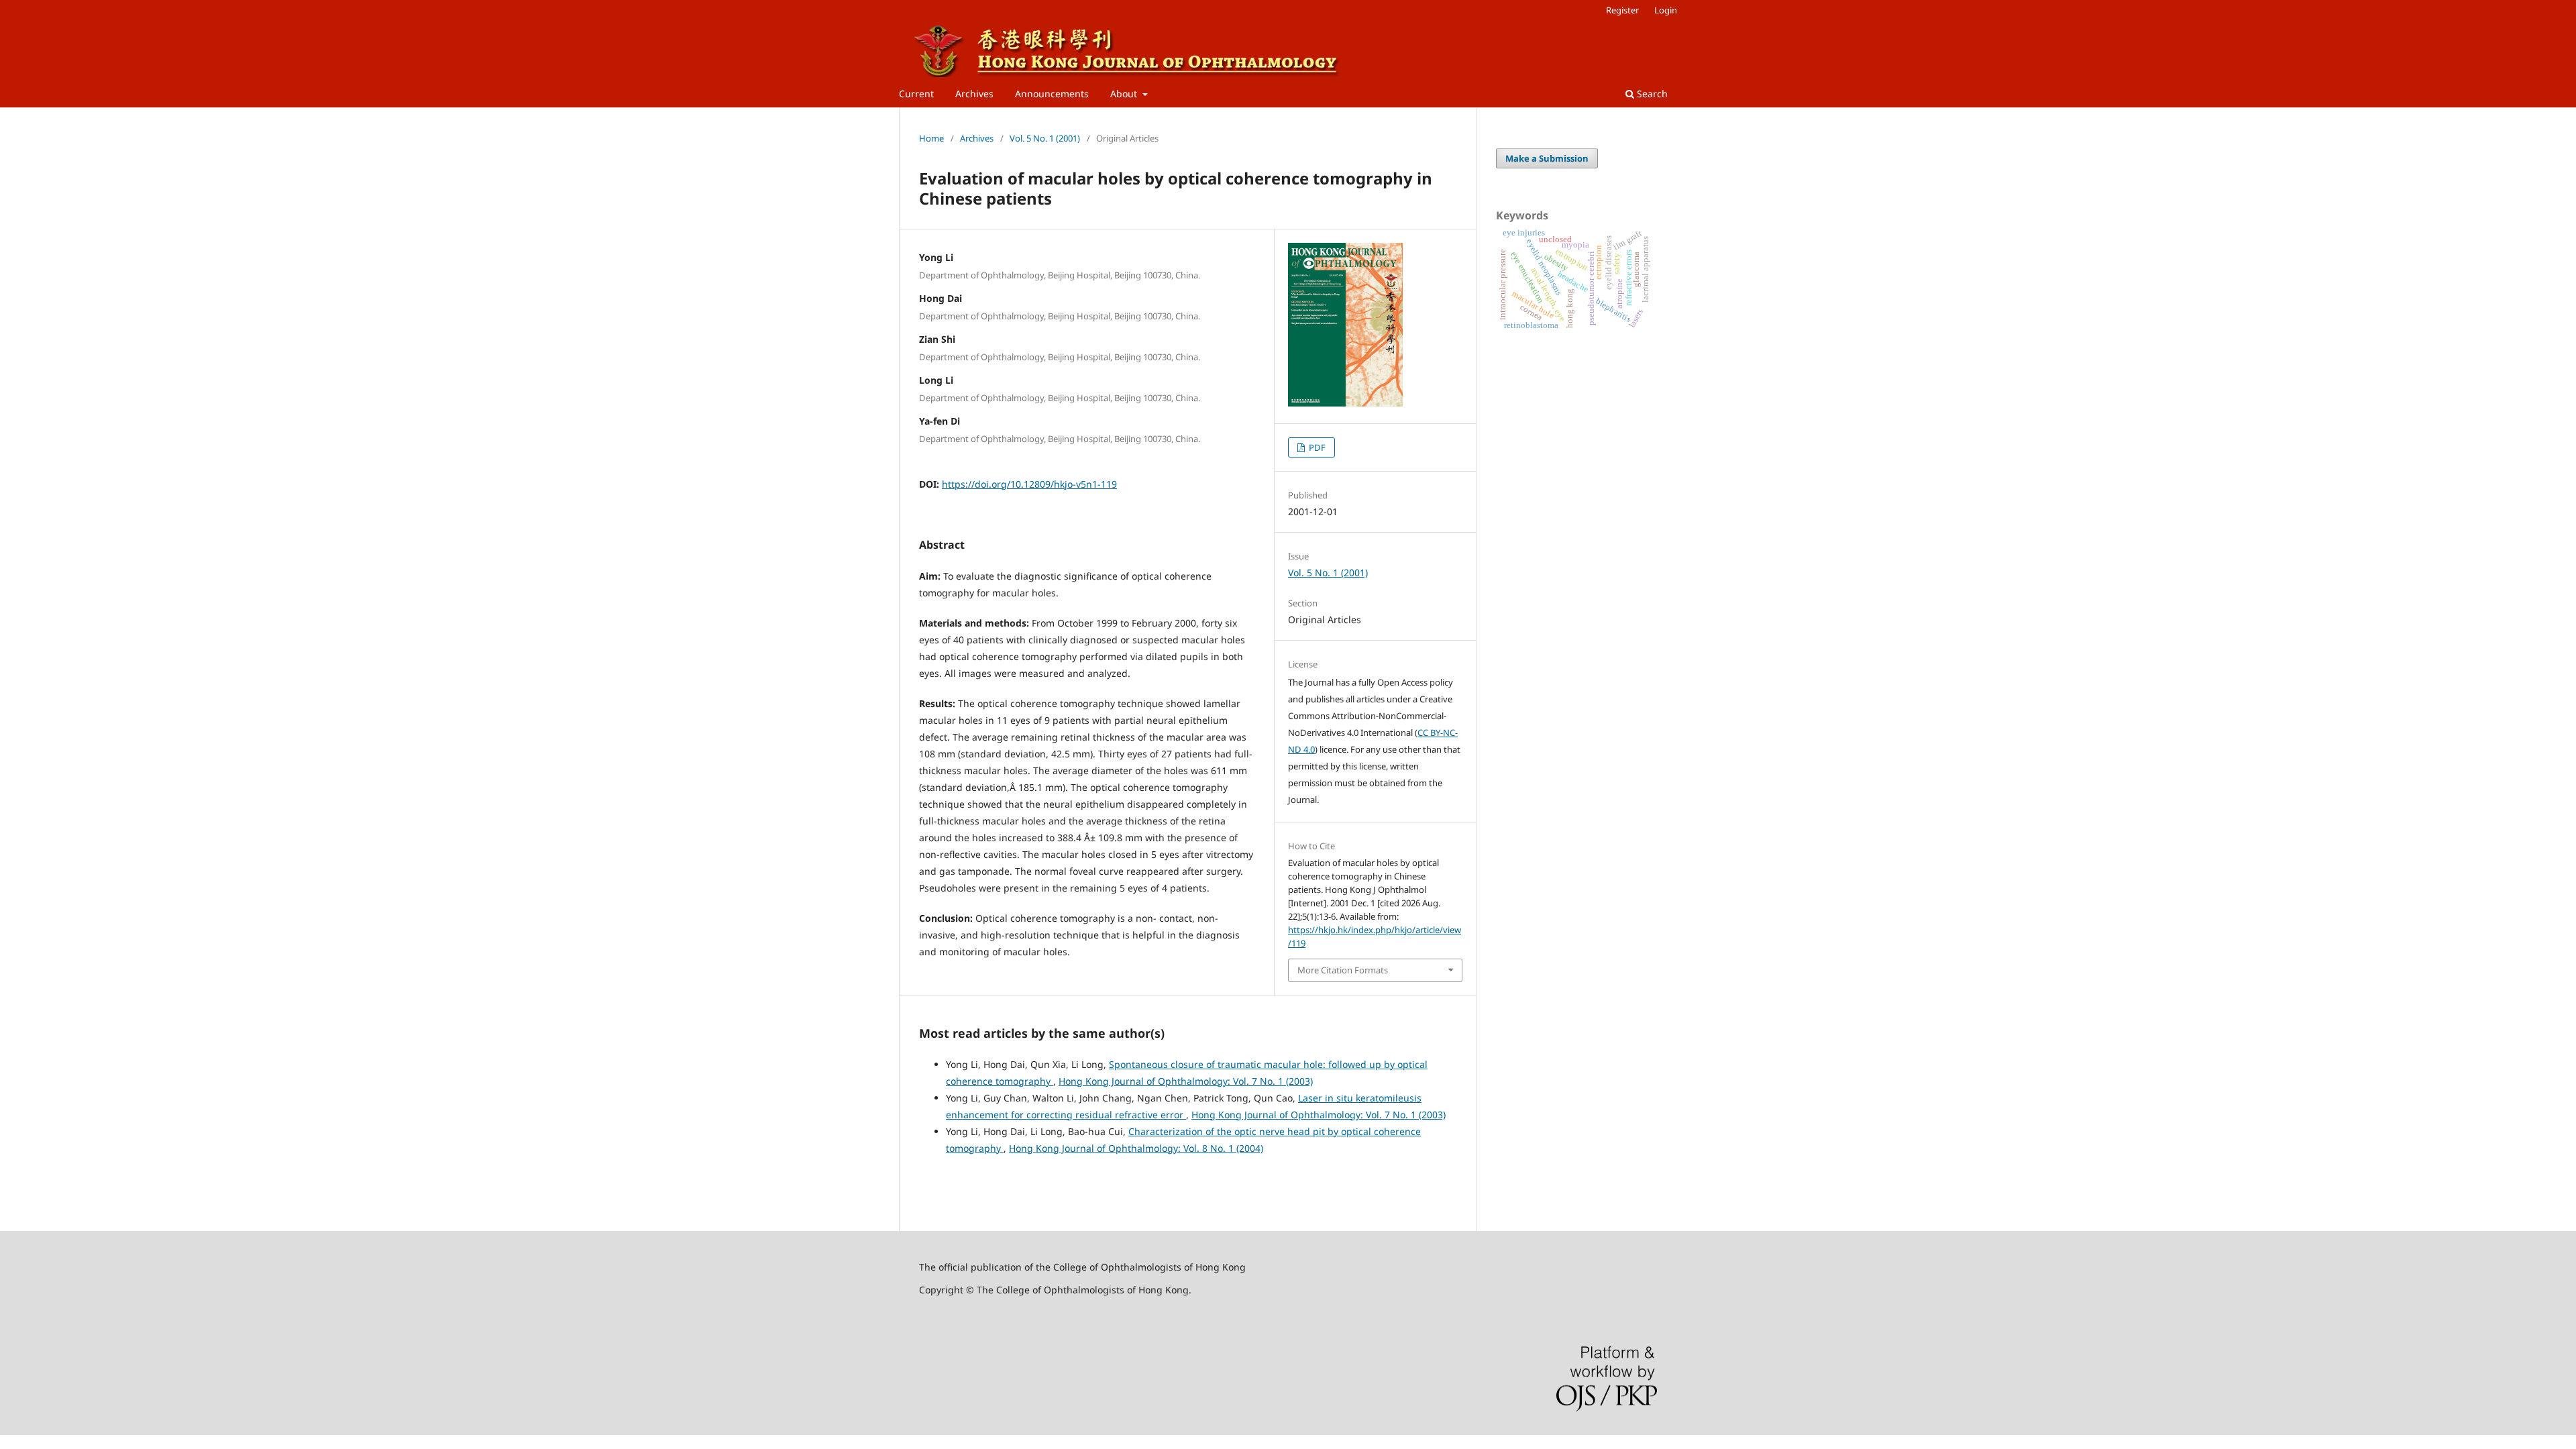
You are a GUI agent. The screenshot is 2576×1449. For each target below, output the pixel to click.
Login (1666, 10)
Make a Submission (1547, 158)
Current (916, 94)
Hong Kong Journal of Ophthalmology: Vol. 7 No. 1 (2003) (1186, 1081)
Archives (974, 94)
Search (1651, 94)
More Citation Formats (1343, 970)
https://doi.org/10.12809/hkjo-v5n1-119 (1029, 484)
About (1125, 94)
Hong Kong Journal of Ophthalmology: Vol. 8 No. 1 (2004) (1136, 1148)
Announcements (1052, 94)
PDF (1316, 447)
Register (1622, 10)
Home (931, 138)
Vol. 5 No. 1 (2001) (1045, 138)
